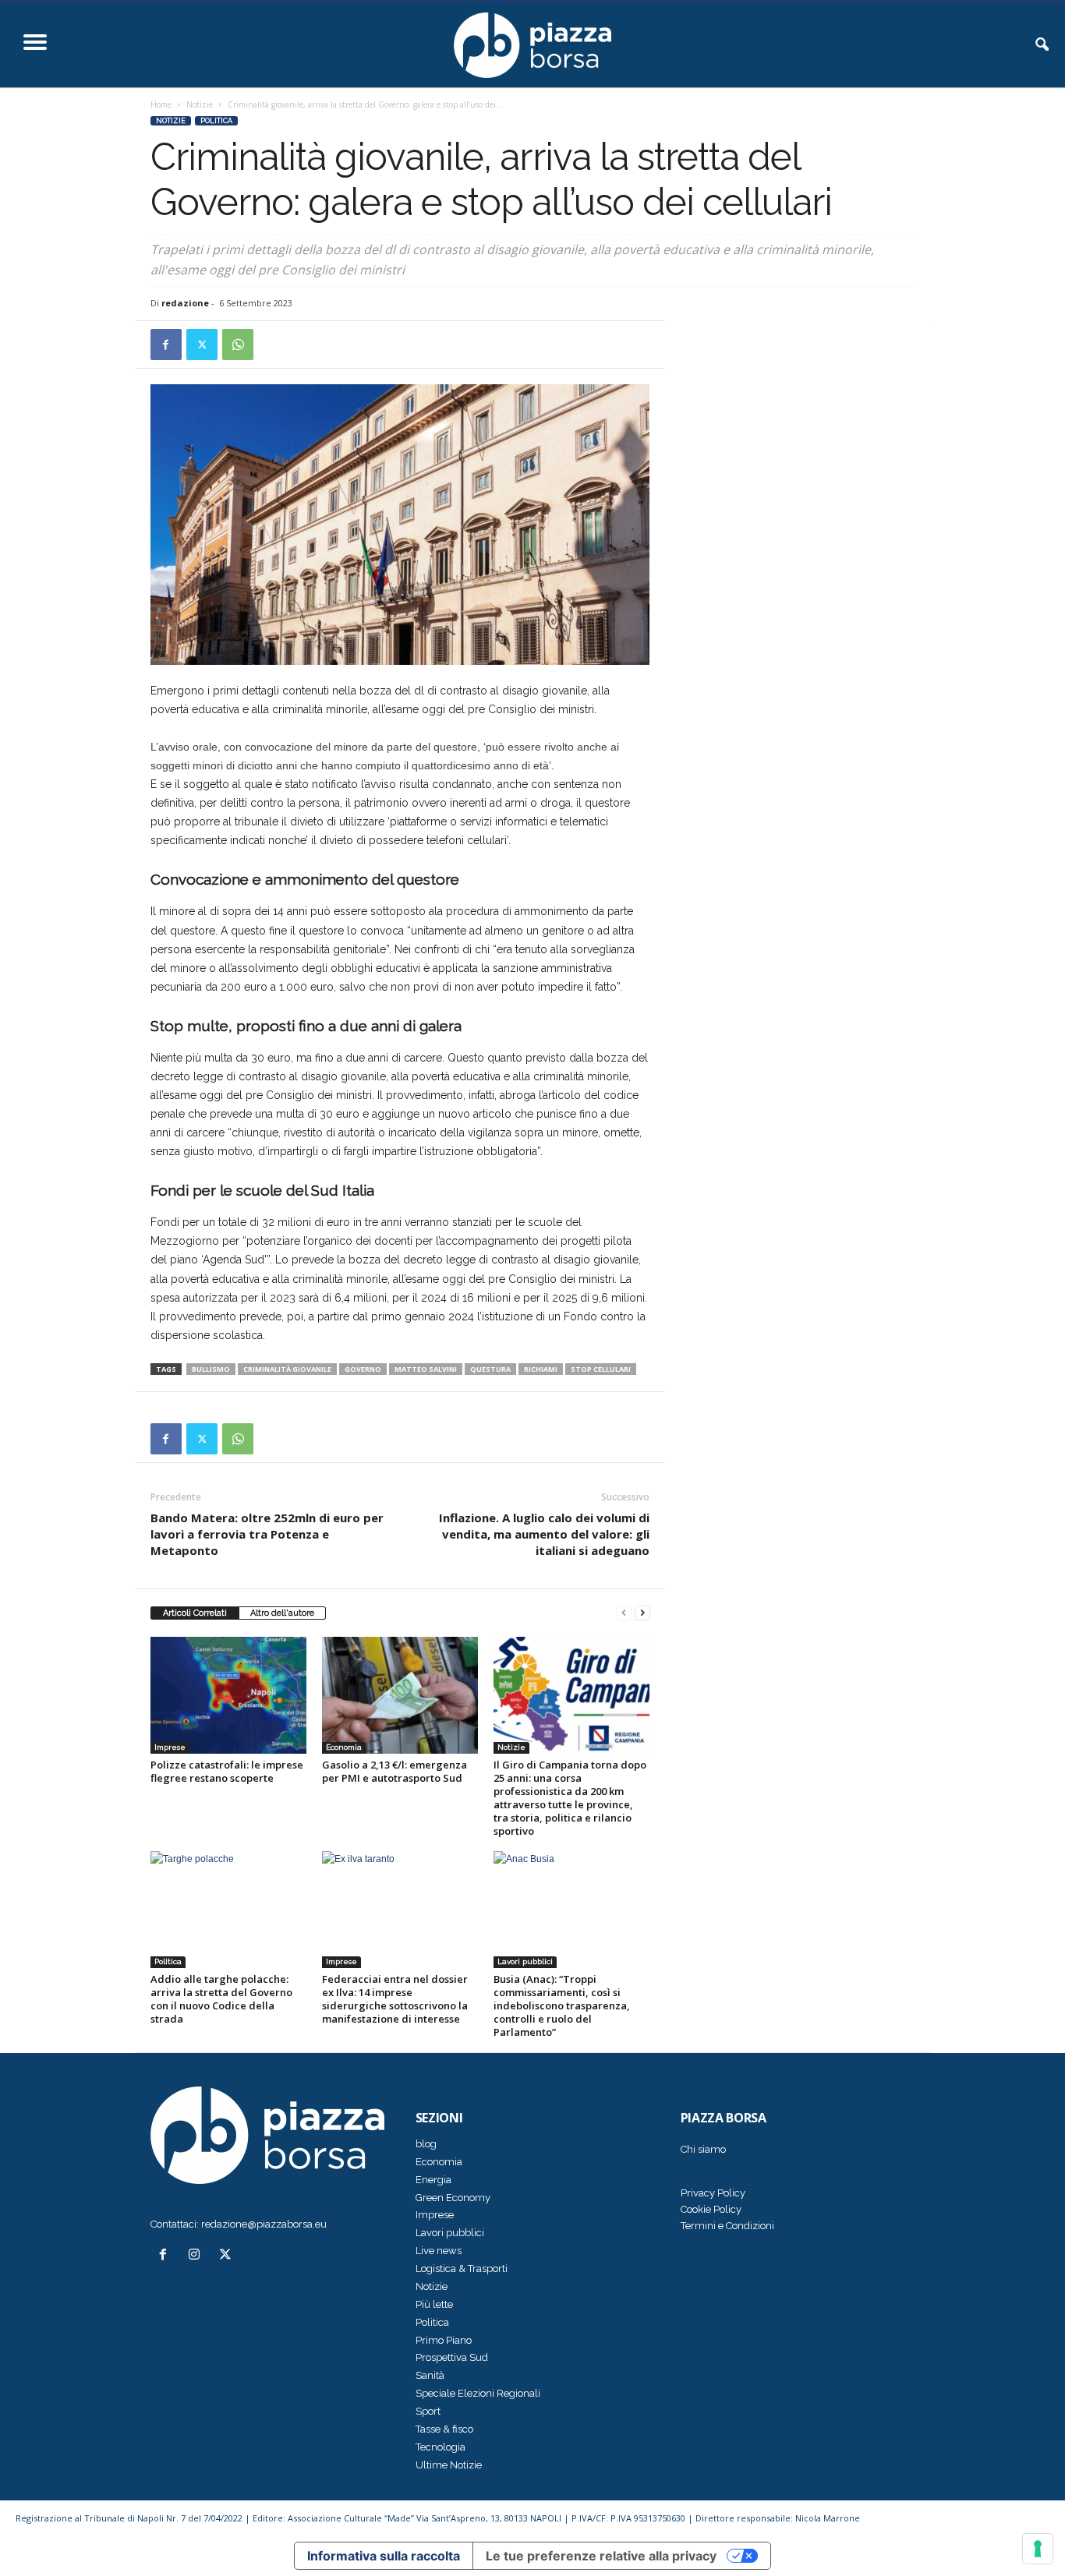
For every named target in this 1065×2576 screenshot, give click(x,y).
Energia (433, 2180)
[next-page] (642, 1613)
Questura (490, 1369)
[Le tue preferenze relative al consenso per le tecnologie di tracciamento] (1038, 2549)
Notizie (200, 104)
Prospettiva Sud (452, 2357)
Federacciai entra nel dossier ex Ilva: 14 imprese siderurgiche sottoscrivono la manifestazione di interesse (395, 1999)
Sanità (430, 2375)
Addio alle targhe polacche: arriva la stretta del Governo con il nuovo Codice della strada (221, 1999)
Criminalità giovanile (287, 1369)
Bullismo (211, 1369)
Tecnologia (441, 2447)
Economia (344, 1747)
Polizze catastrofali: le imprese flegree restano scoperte (227, 1771)
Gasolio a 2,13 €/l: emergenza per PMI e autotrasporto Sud (395, 1771)
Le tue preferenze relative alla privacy (601, 2556)
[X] (202, 345)
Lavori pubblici (525, 1961)
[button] (1042, 45)
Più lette (434, 2304)
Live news (439, 2251)
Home (161, 104)
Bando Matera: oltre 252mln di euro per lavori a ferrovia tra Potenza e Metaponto (267, 1534)
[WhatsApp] (238, 345)
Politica (216, 121)
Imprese (170, 1747)
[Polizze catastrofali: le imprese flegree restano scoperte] (228, 1695)
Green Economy (453, 2198)
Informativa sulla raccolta (384, 2556)
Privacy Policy (713, 2193)
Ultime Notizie (449, 2465)
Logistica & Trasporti (462, 2269)
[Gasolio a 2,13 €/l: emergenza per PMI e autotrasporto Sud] (400, 1695)
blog (426, 2144)
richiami (541, 1369)
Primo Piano (444, 2340)
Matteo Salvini (426, 1369)
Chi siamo (703, 2149)
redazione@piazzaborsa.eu (264, 2224)
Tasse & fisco (444, 2429)
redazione (185, 303)
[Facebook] (166, 345)
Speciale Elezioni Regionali (478, 2393)
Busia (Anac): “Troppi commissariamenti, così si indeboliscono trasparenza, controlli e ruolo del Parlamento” (562, 2005)
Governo (363, 1369)
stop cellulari (601, 1369)
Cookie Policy (711, 2209)
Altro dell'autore (282, 1613)
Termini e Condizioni (727, 2226)
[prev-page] (624, 1613)
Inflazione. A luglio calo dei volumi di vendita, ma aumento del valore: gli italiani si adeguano (544, 1534)
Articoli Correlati (195, 1613)
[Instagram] (197, 2256)
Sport (428, 2411)
